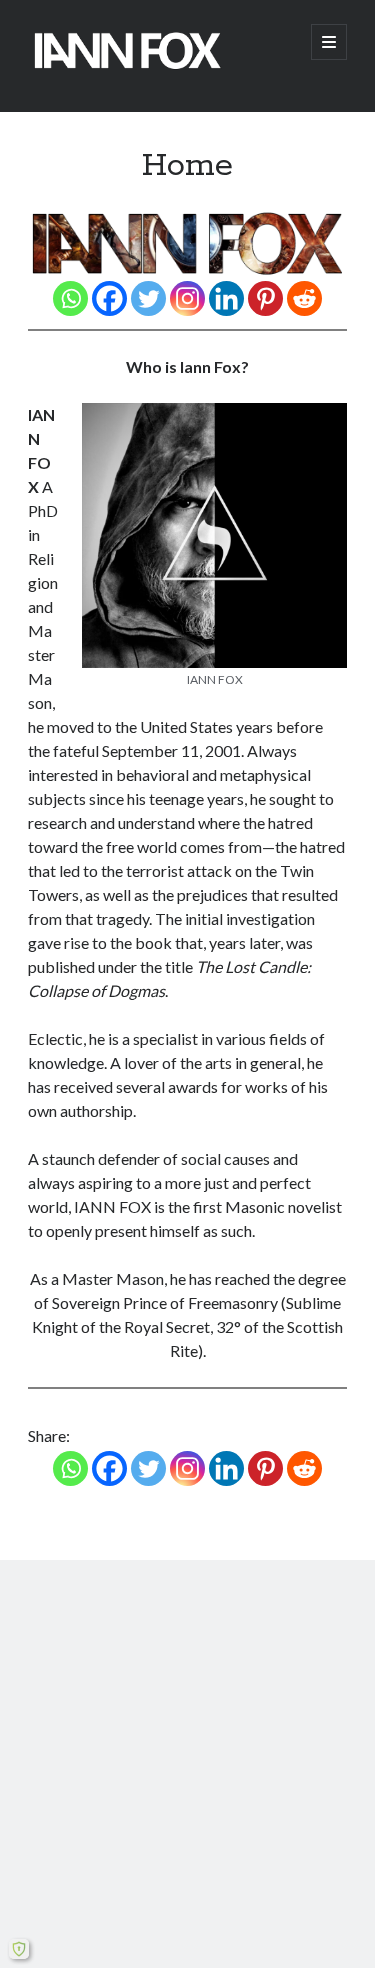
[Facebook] (109, 298)
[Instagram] (187, 298)
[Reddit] (304, 298)
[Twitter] (148, 298)
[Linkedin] (226, 298)
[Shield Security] (19, 1949)
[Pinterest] (265, 298)
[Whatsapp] (70, 298)
